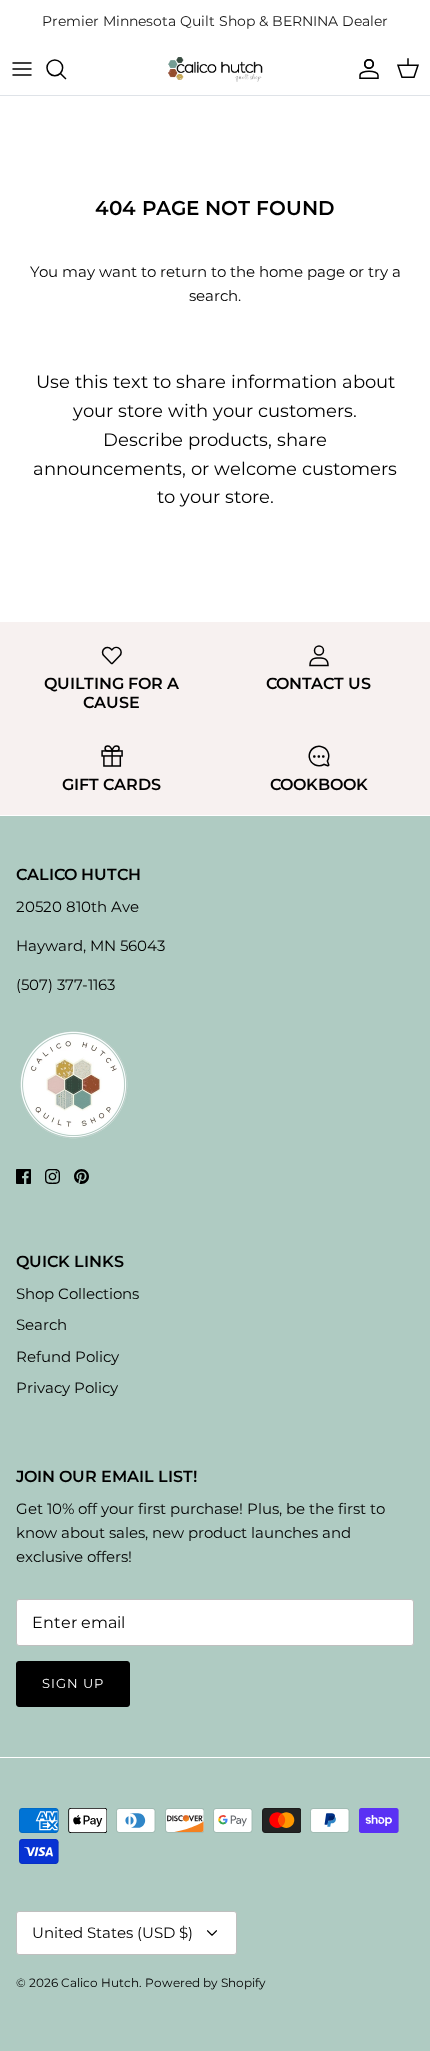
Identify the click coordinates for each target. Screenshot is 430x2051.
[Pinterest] (81, 1176)
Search (41, 1324)
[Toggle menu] (22, 69)
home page (302, 271)
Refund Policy (67, 1356)
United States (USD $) (112, 1932)
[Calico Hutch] (215, 68)
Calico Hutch (100, 1982)
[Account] (364, 69)
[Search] (66, 69)
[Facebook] (23, 1176)
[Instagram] (52, 1176)
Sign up (73, 1683)
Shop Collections (77, 1293)
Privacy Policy (67, 1387)
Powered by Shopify (205, 1982)
